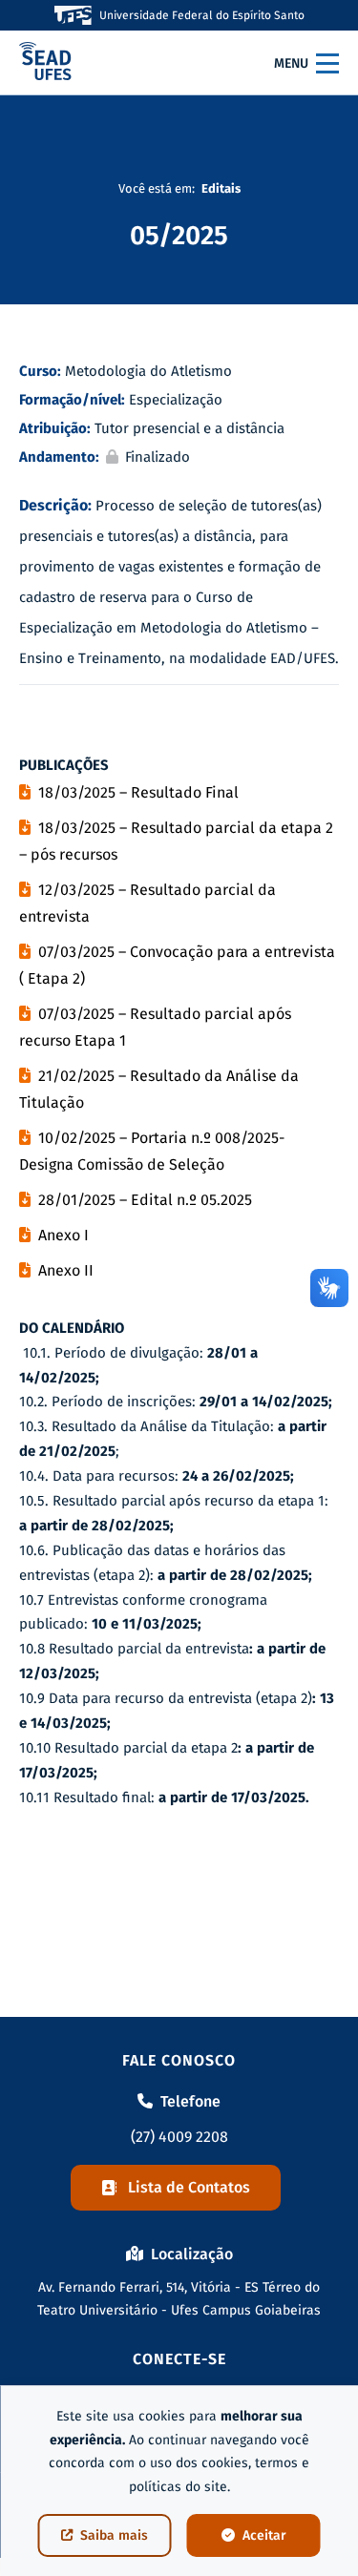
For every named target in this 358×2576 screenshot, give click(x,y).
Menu (291, 63)
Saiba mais (114, 2535)
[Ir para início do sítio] (45, 63)
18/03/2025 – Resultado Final (138, 792)
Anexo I (63, 1235)
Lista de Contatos (189, 2187)
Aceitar (264, 2535)
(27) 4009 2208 (179, 2137)
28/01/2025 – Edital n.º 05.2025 (145, 1200)
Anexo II (66, 1270)
